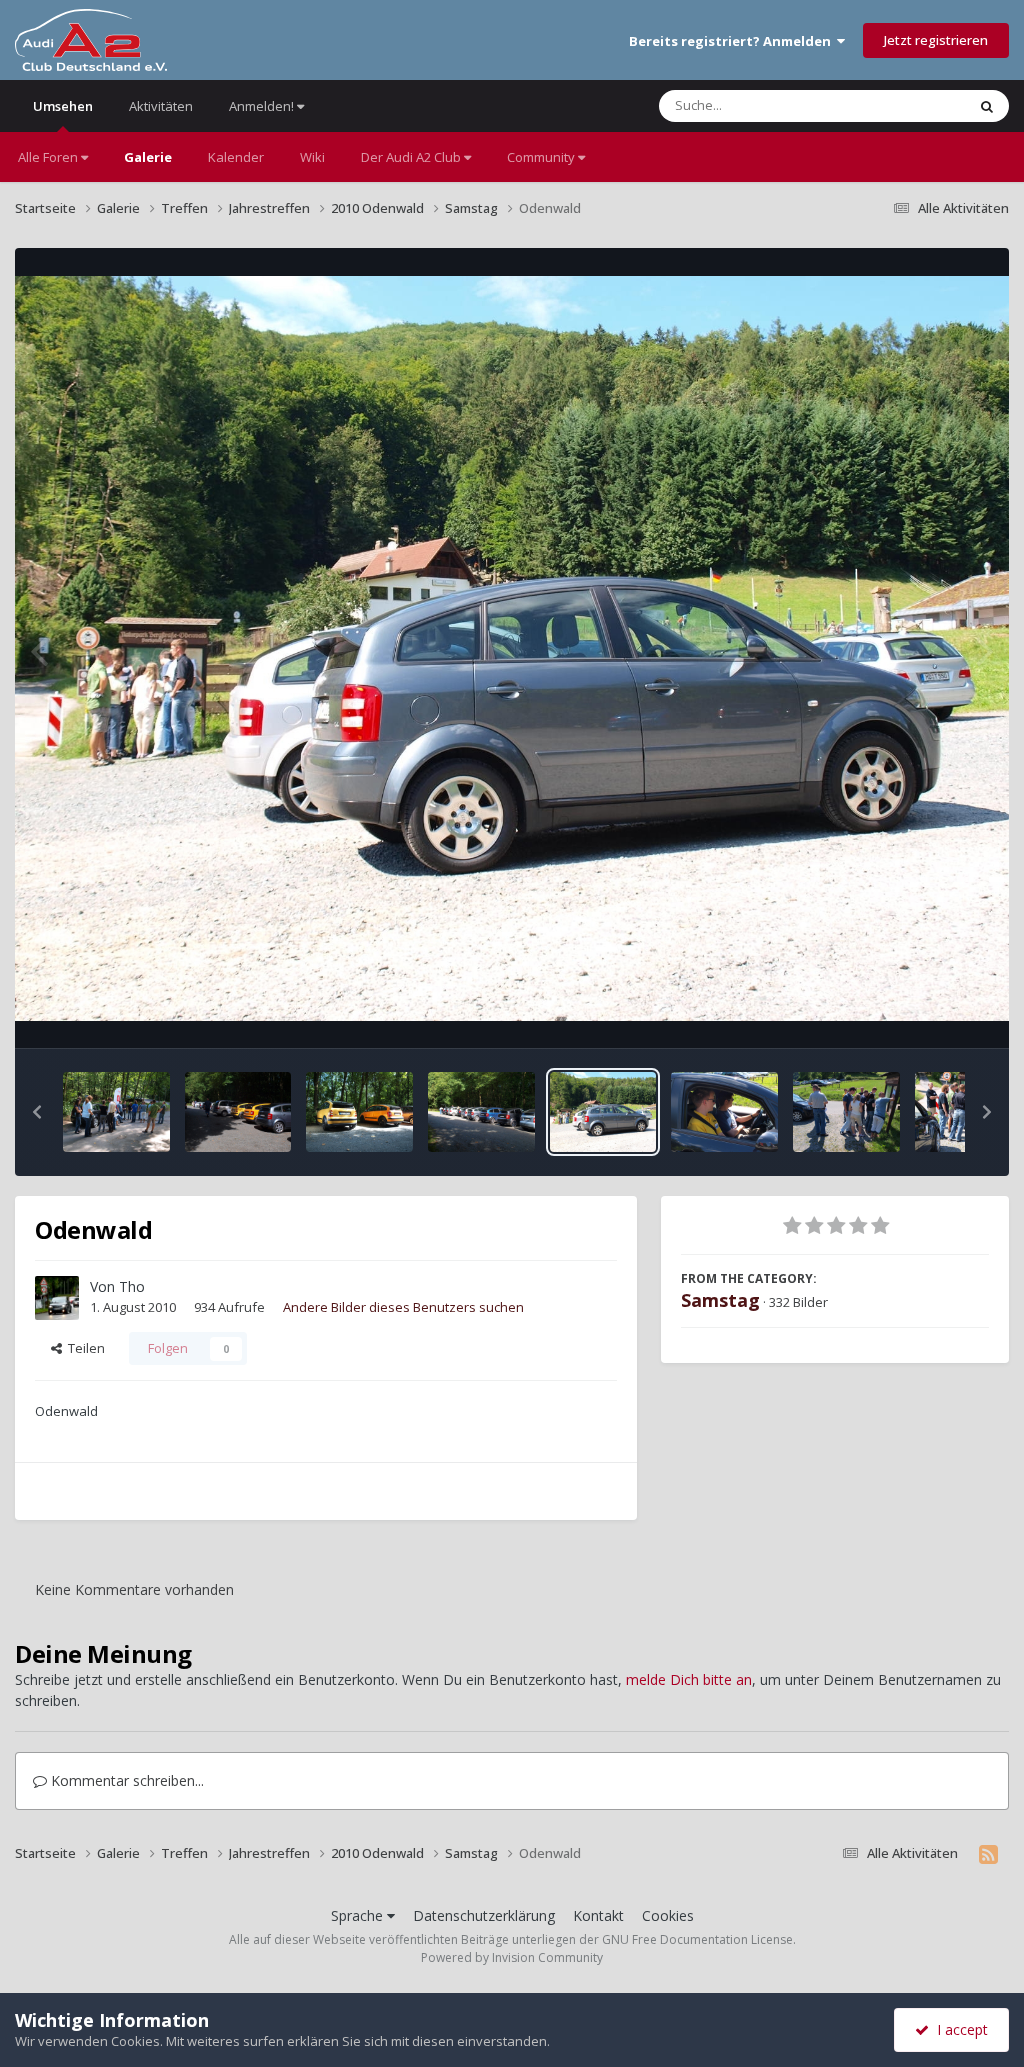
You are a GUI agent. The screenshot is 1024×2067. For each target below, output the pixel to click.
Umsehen (63, 106)
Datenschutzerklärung (484, 1915)
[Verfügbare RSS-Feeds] (988, 1854)
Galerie (148, 157)
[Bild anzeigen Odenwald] (116, 1112)
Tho (132, 1286)
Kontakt (598, 1915)
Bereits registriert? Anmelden (733, 41)
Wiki (312, 157)
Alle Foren (49, 157)
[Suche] (987, 106)
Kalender (236, 157)
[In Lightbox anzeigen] (512, 649)
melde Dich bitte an (689, 1679)
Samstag (720, 1300)
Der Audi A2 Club (412, 157)
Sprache (359, 1915)
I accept (958, 2029)
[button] (37, 1112)
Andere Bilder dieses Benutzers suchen (403, 1307)
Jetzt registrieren (936, 40)
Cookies (668, 1915)
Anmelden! (263, 106)
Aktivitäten (161, 106)
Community (542, 157)
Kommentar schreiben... (125, 1780)
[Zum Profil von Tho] (57, 1298)
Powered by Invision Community (512, 1957)
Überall (917, 105)
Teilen (83, 1348)
